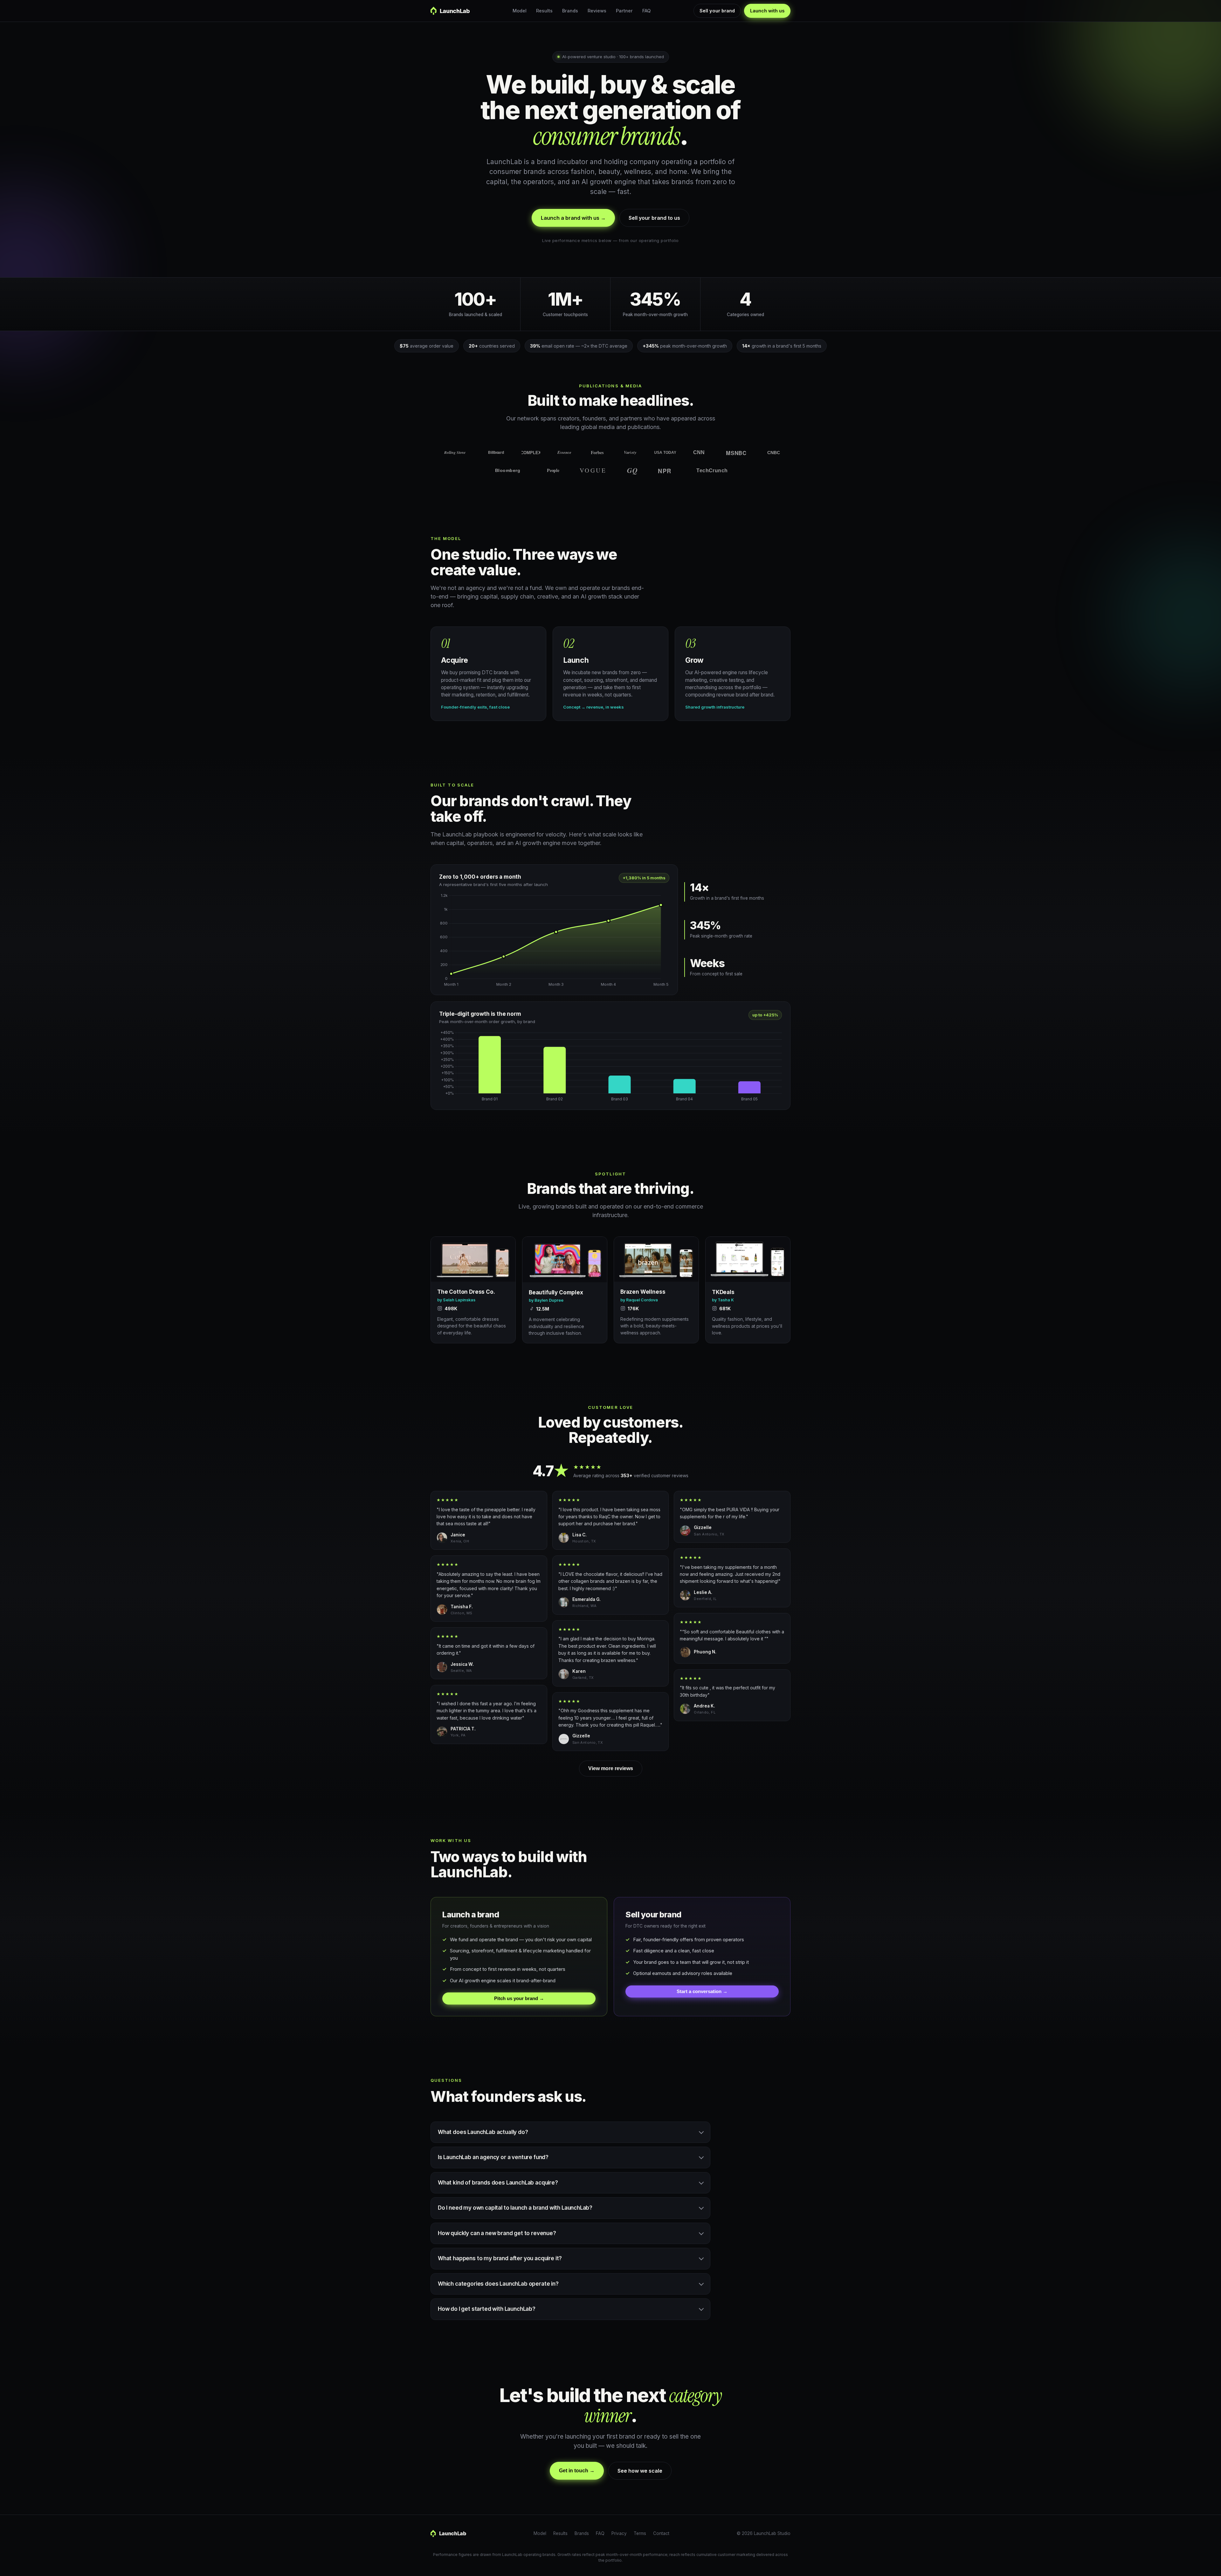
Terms (640, 2533)
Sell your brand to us (654, 218)
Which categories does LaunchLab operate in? (498, 2284)
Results (544, 11)
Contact (661, 2533)
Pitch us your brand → (519, 1998)
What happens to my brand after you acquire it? (500, 2258)
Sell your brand (717, 11)
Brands (570, 11)
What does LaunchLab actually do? (483, 2132)
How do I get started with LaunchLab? (487, 2309)
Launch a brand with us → (573, 218)
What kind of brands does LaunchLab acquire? (498, 2183)
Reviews (597, 11)
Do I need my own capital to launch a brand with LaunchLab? (515, 2208)
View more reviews (611, 1768)
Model (520, 11)
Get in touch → (577, 2471)
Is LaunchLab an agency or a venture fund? (493, 2157)
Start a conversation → (702, 1991)
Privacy (619, 2533)
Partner (624, 11)
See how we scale (640, 2471)
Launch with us (767, 11)
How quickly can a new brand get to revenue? (497, 2233)
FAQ (646, 11)
